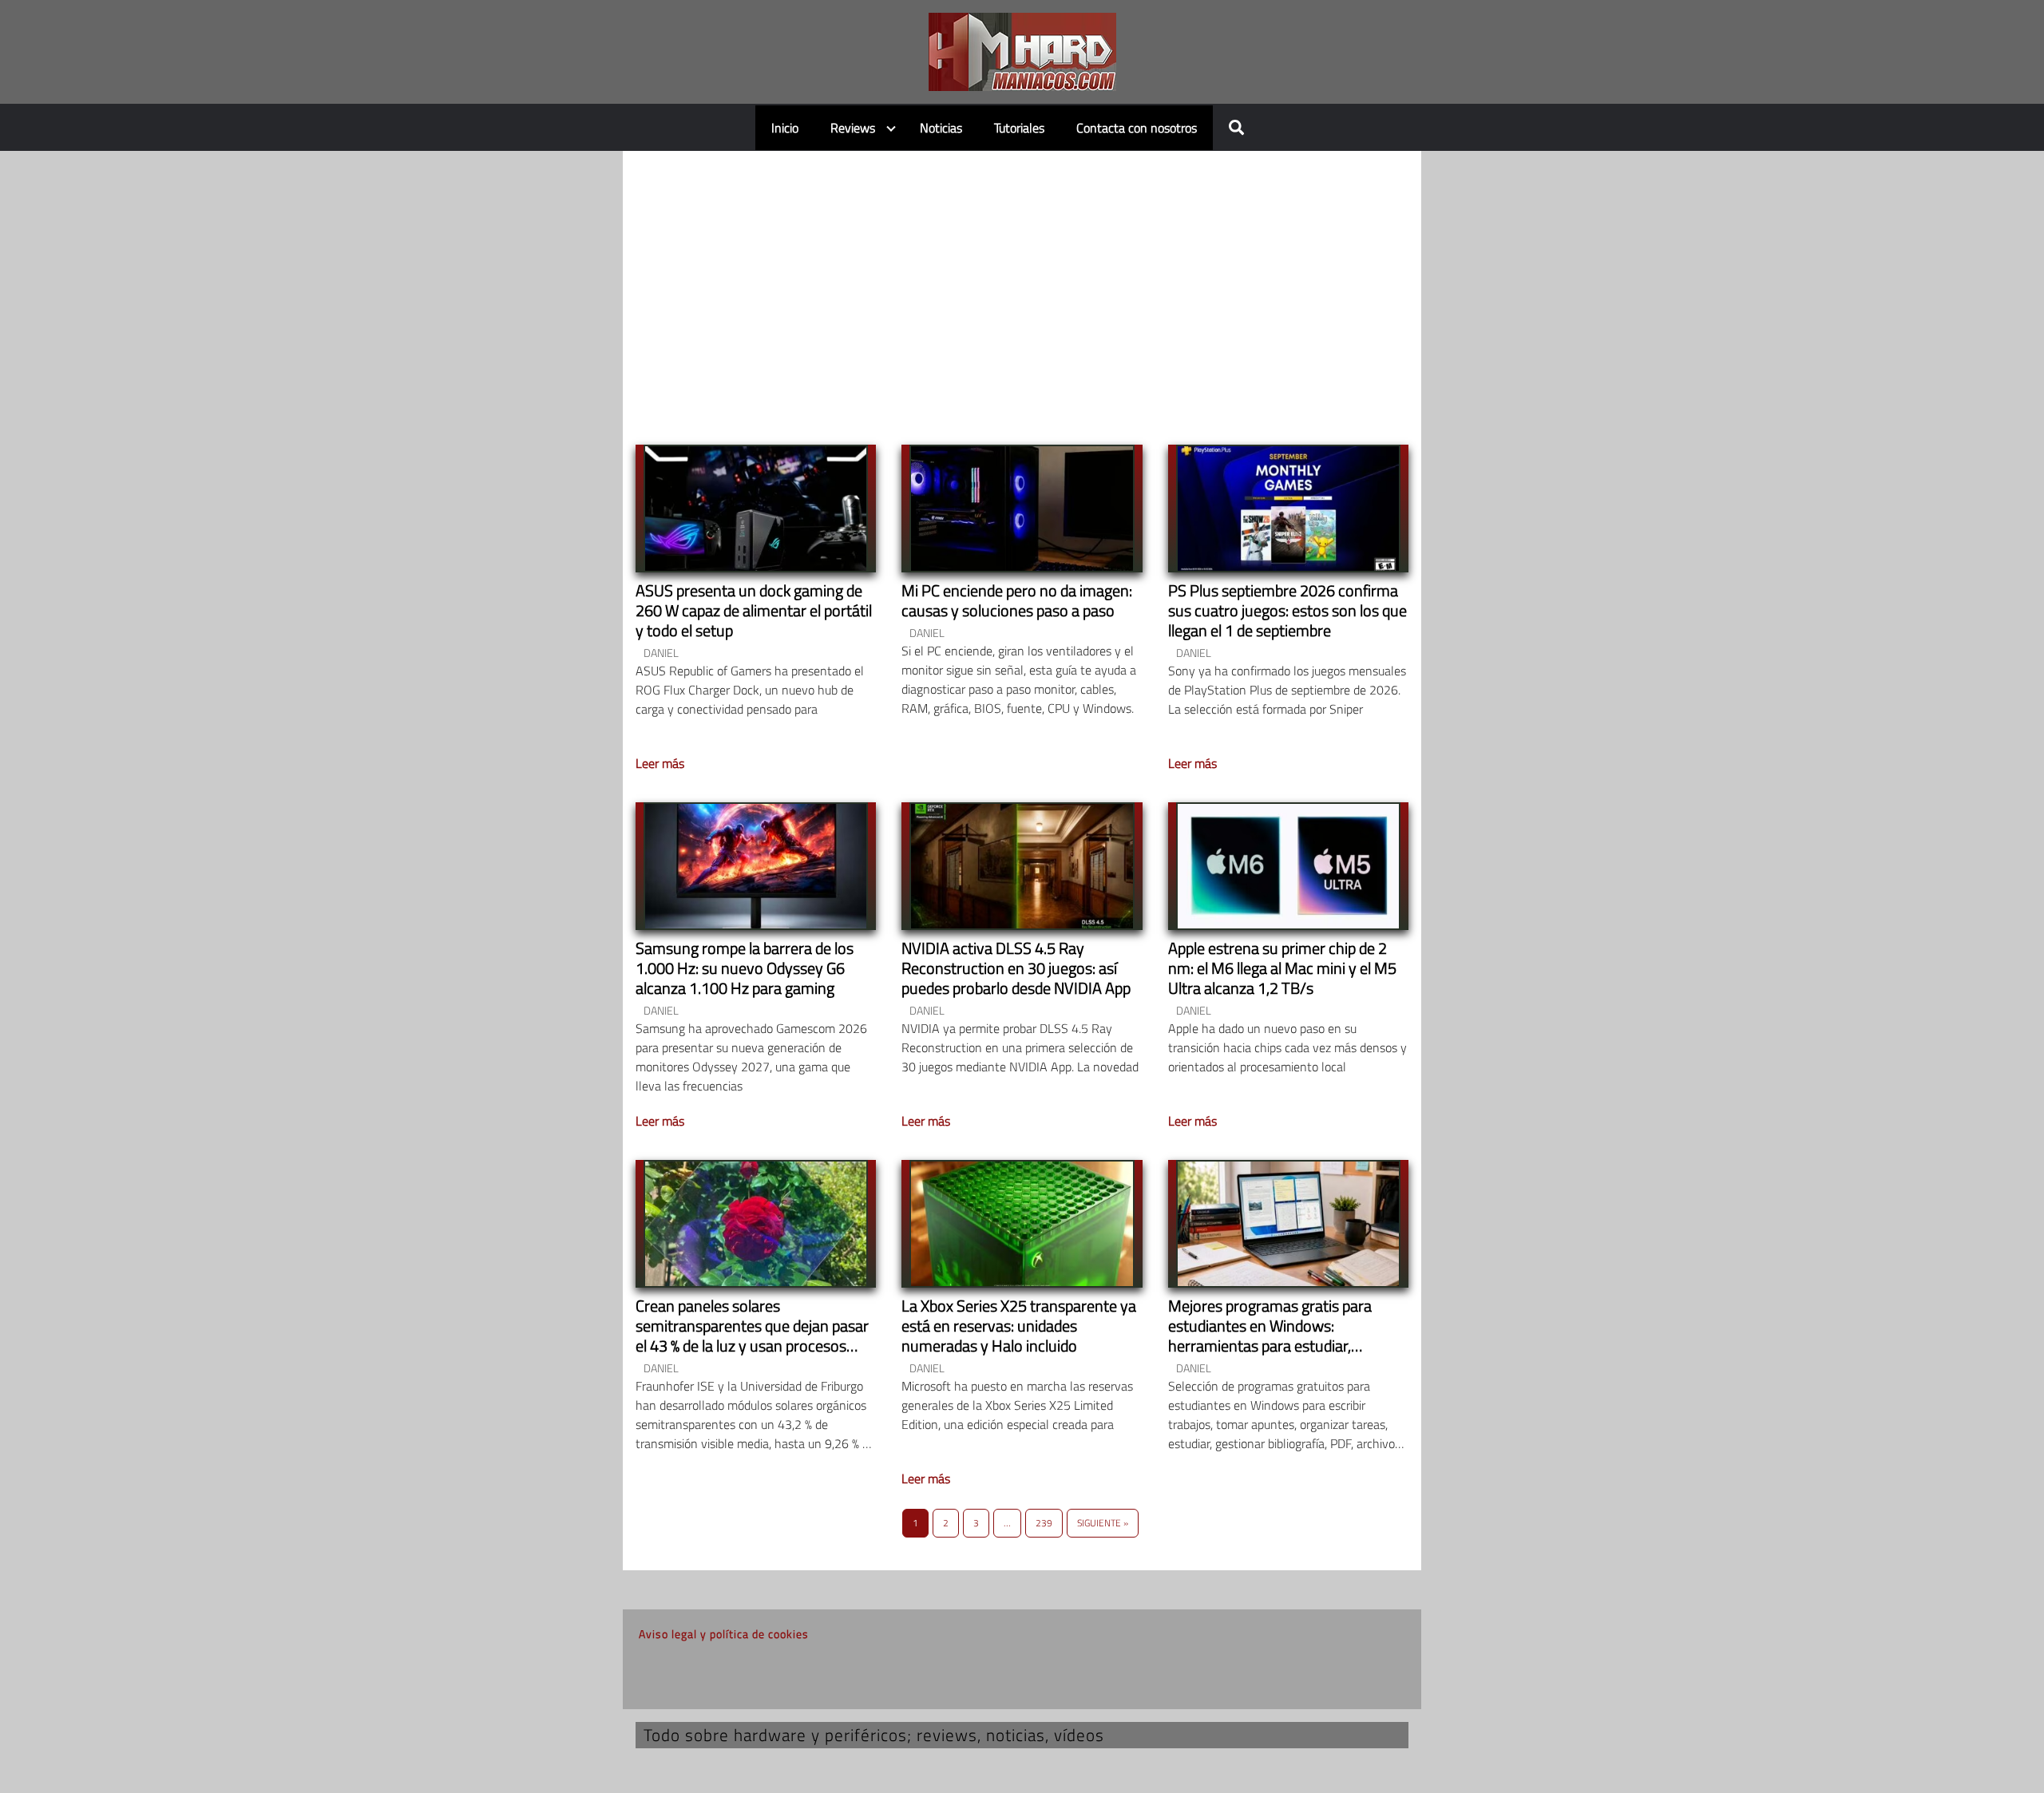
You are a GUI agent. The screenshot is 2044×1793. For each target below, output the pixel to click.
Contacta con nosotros (1137, 128)
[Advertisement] (1022, 283)
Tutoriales (1019, 128)
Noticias (941, 128)
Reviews (853, 128)
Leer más (660, 763)
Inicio (785, 128)
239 (1044, 1523)
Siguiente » (1103, 1523)
